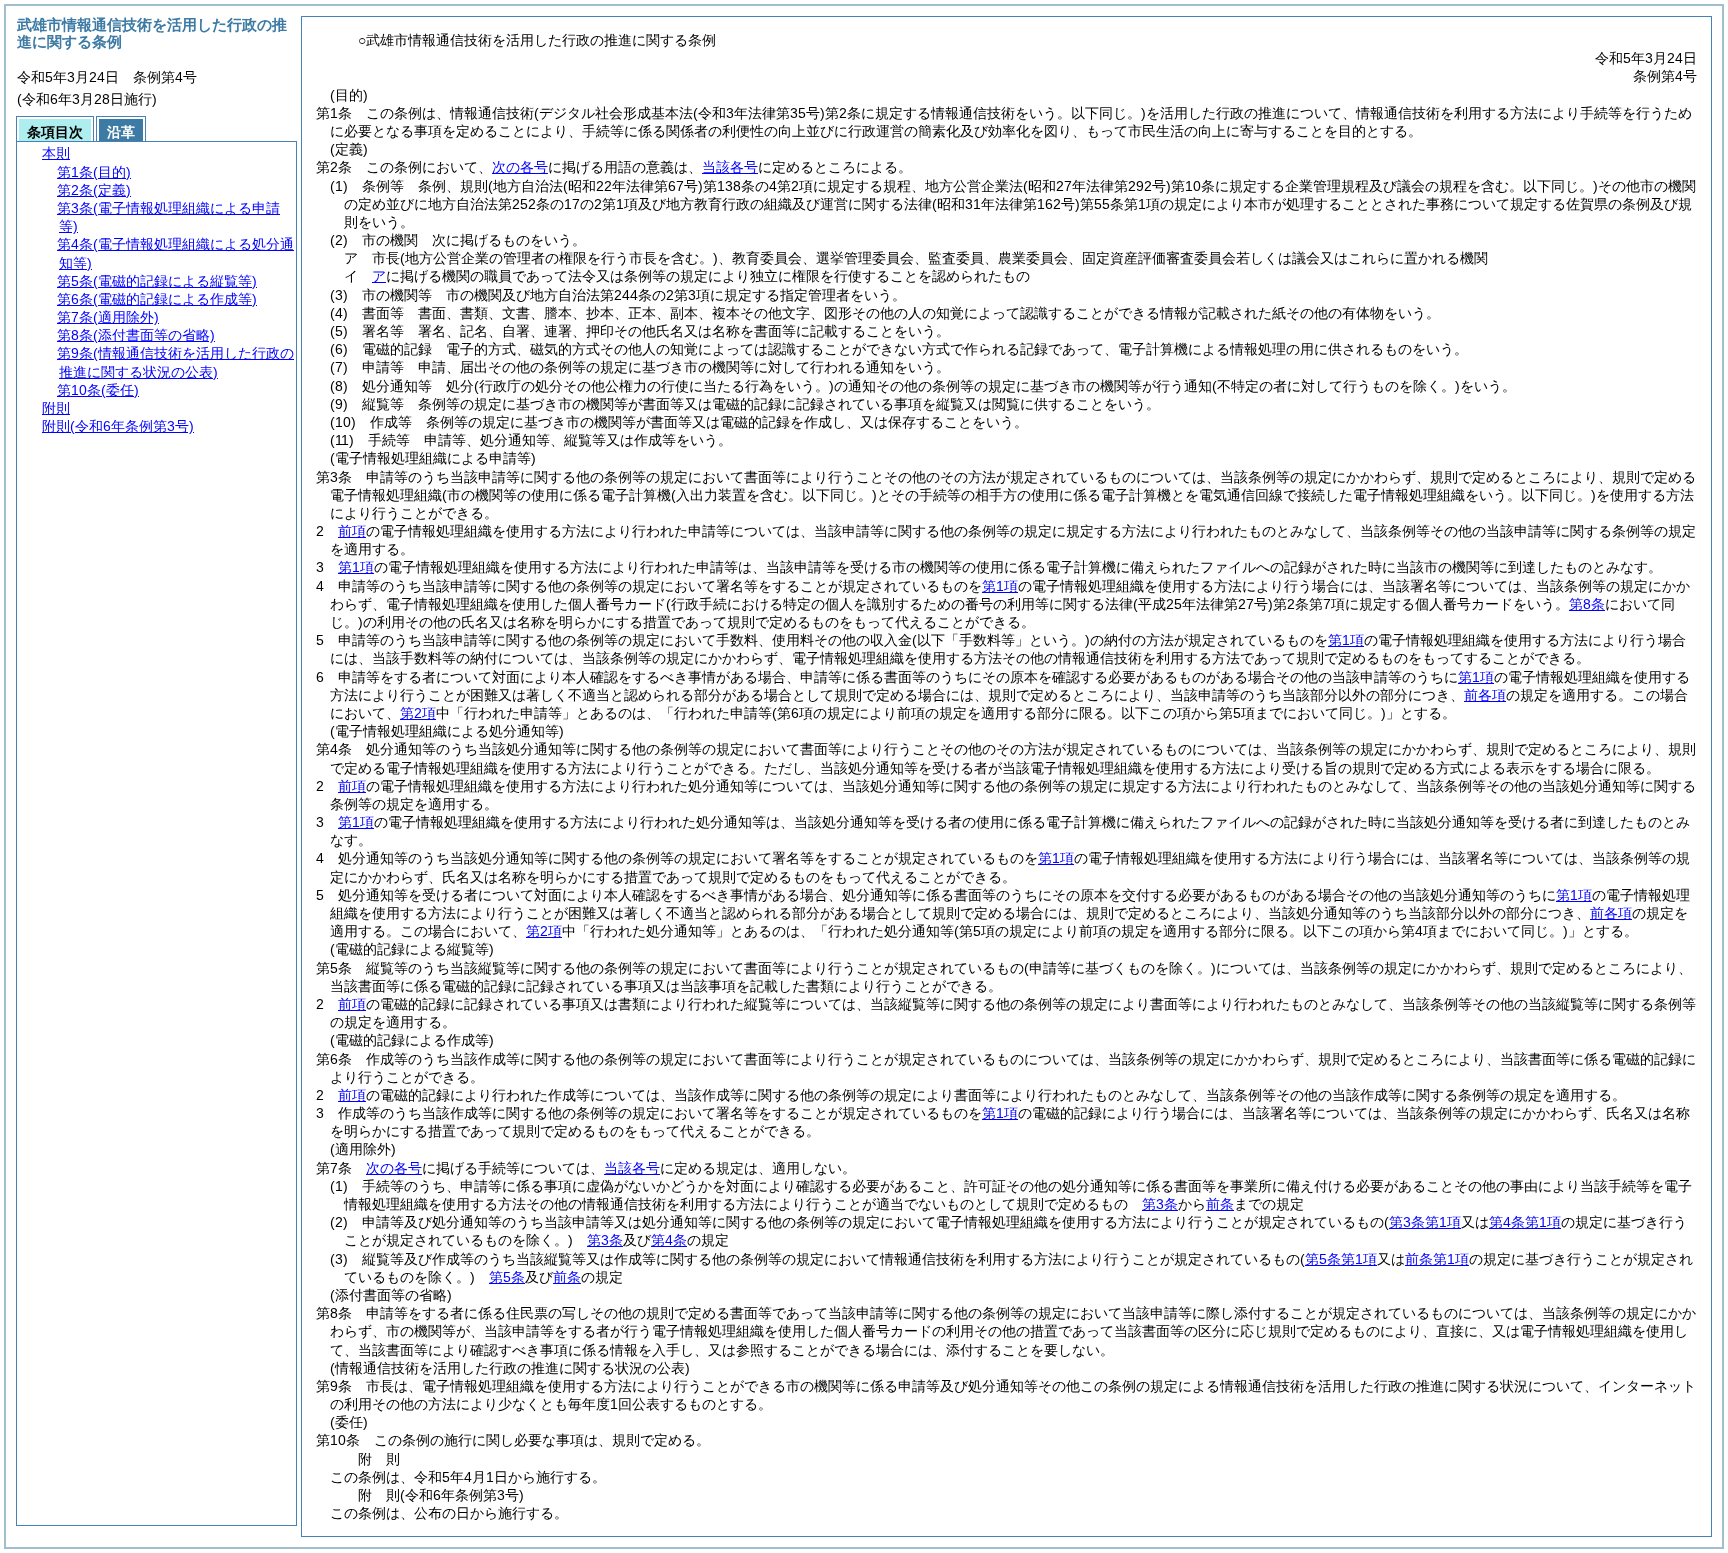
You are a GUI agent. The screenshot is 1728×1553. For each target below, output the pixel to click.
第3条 (1160, 1204)
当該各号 (730, 167)
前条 (1220, 1204)
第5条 (507, 1277)
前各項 (1485, 695)
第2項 (418, 713)
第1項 (356, 567)
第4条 (669, 1240)
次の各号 (520, 167)
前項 (352, 531)
